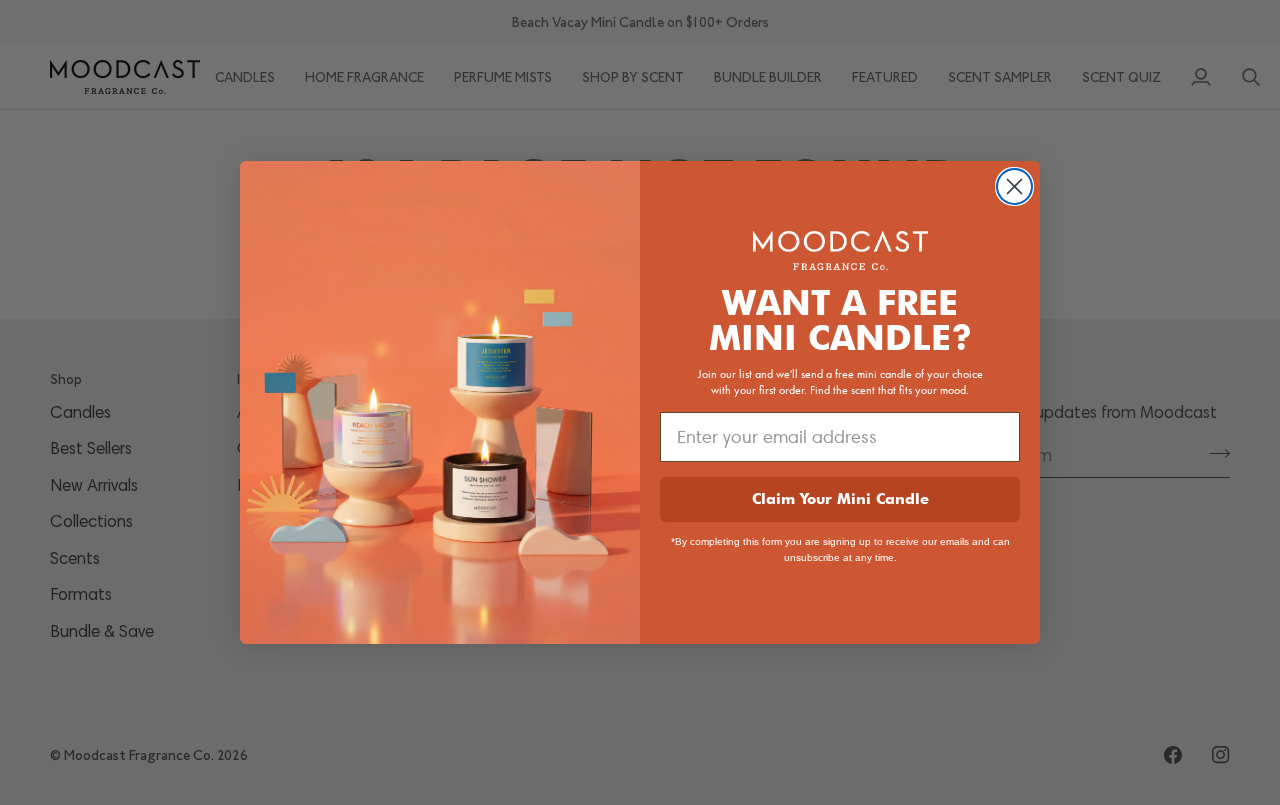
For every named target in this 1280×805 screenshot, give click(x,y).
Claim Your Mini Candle (840, 499)
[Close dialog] (1014, 186)
